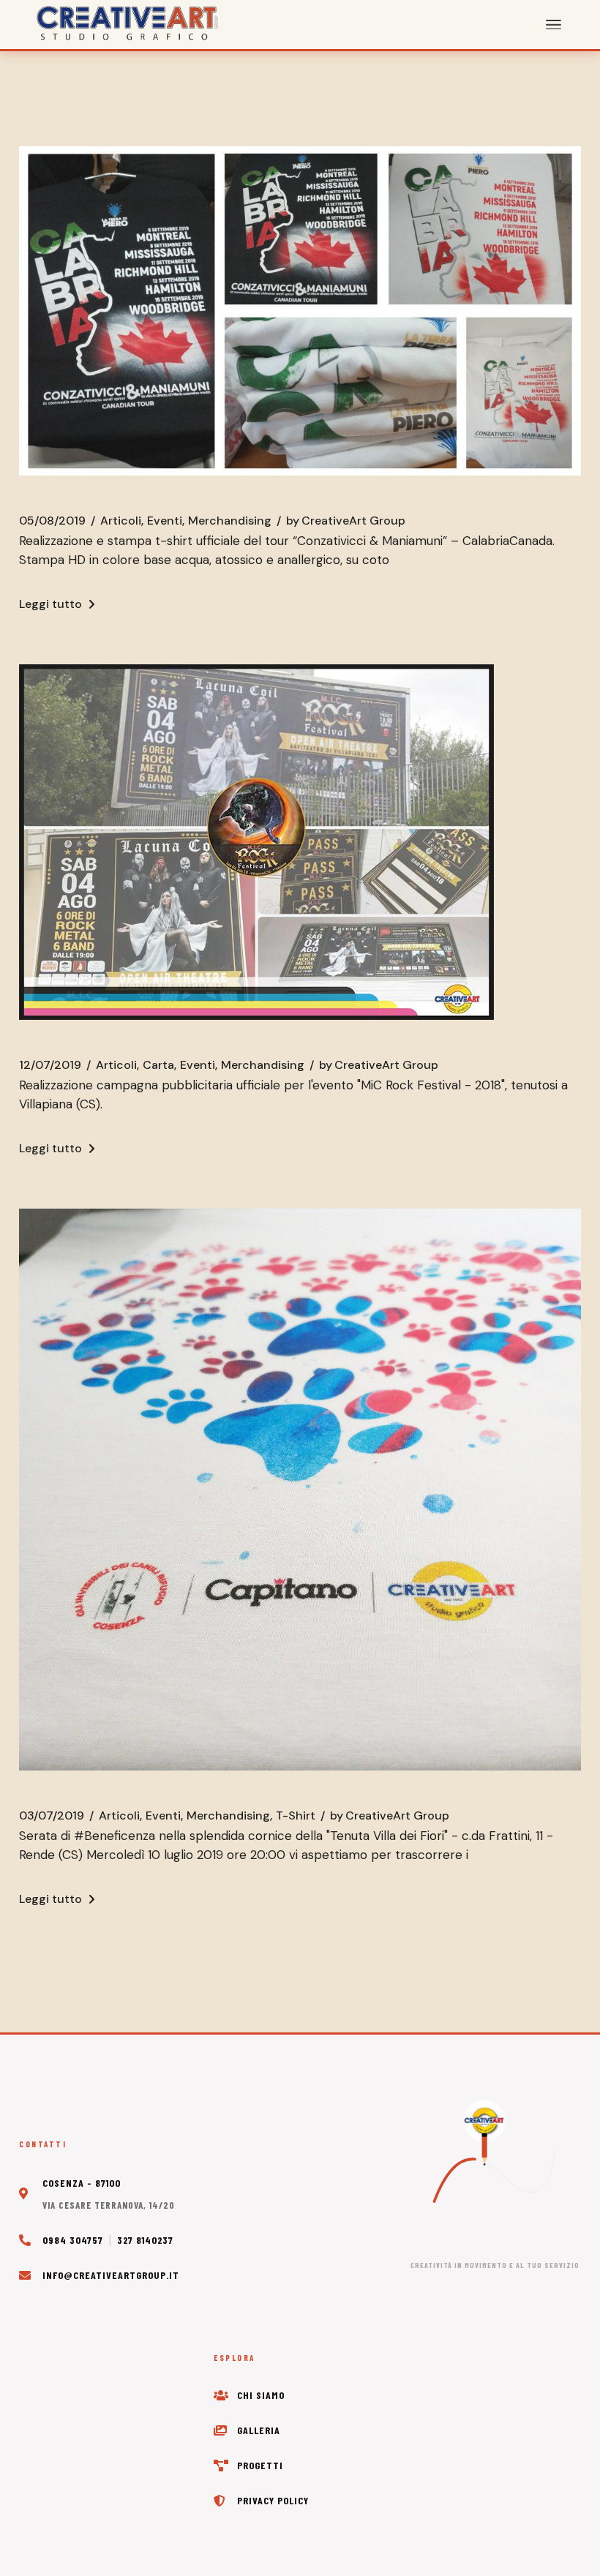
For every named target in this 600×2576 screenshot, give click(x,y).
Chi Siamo (261, 2395)
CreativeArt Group (346, 521)
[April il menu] (554, 25)
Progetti (260, 2465)
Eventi (165, 521)
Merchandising (230, 521)
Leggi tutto (50, 604)
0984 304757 (73, 2240)
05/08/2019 (52, 521)
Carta (158, 1065)
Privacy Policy (273, 2500)
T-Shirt (296, 1816)
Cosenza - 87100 (82, 2183)
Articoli (121, 521)
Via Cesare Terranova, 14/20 (109, 2205)
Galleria (259, 2430)
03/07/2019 (52, 1816)
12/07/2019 (50, 1065)
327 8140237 (145, 2240)
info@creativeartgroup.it (111, 2275)
